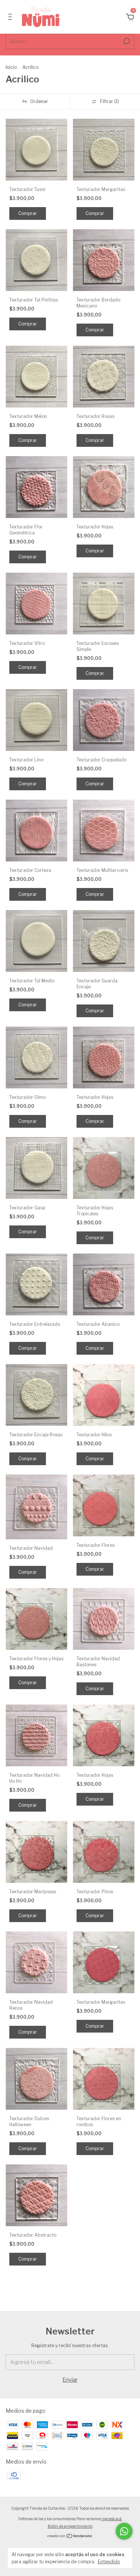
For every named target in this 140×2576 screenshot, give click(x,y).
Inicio (11, 67)
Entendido (109, 2562)
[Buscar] (126, 41)
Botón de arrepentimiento (70, 2526)
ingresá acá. (112, 2519)
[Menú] (11, 18)
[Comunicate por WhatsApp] (124, 2531)
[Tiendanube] (70, 2536)
